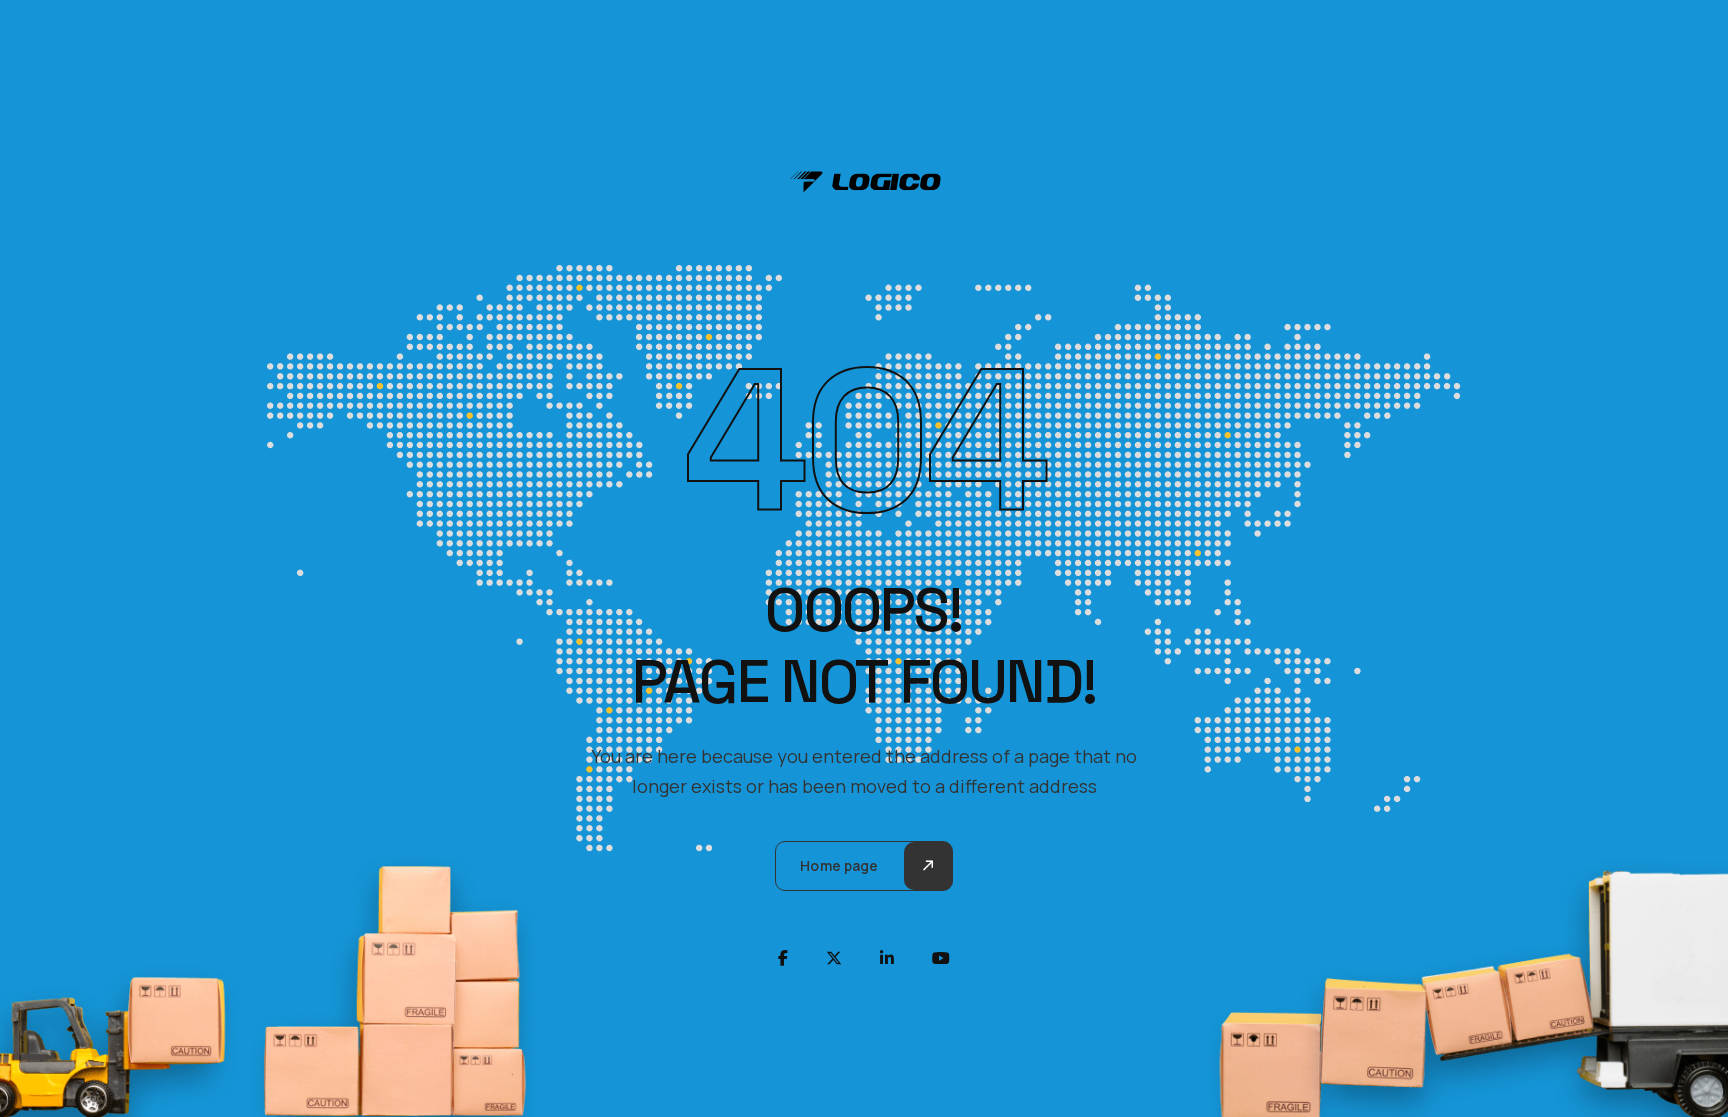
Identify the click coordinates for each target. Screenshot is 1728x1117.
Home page (839, 865)
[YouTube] (941, 958)
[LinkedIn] (887, 958)
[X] (834, 958)
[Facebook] (783, 958)
